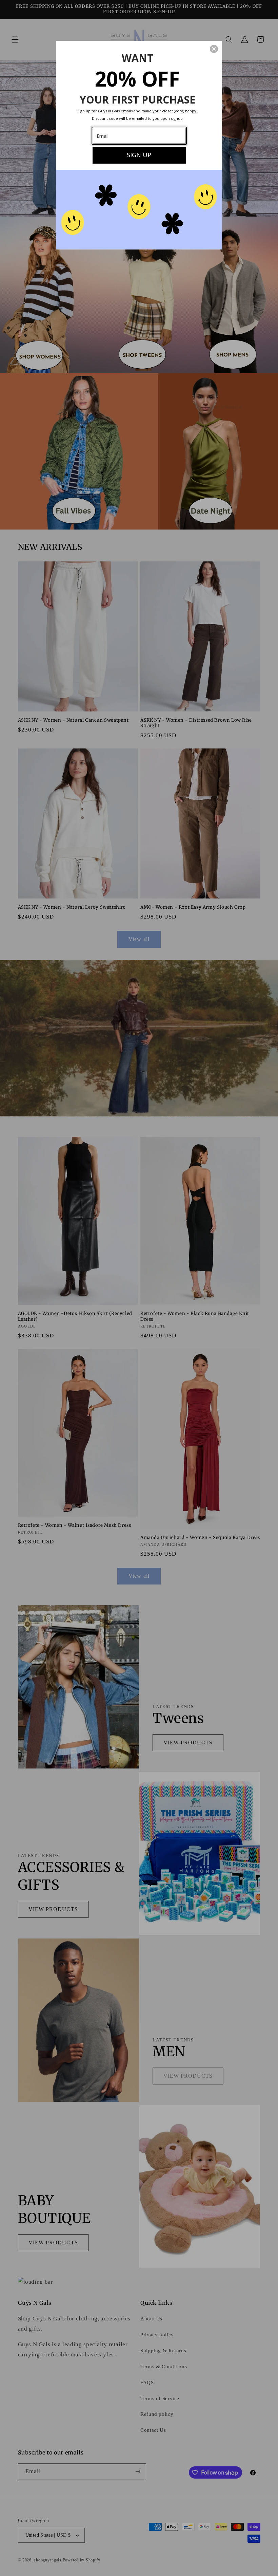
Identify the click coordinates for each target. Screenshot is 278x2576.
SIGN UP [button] (139, 155)
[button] (214, 49)
